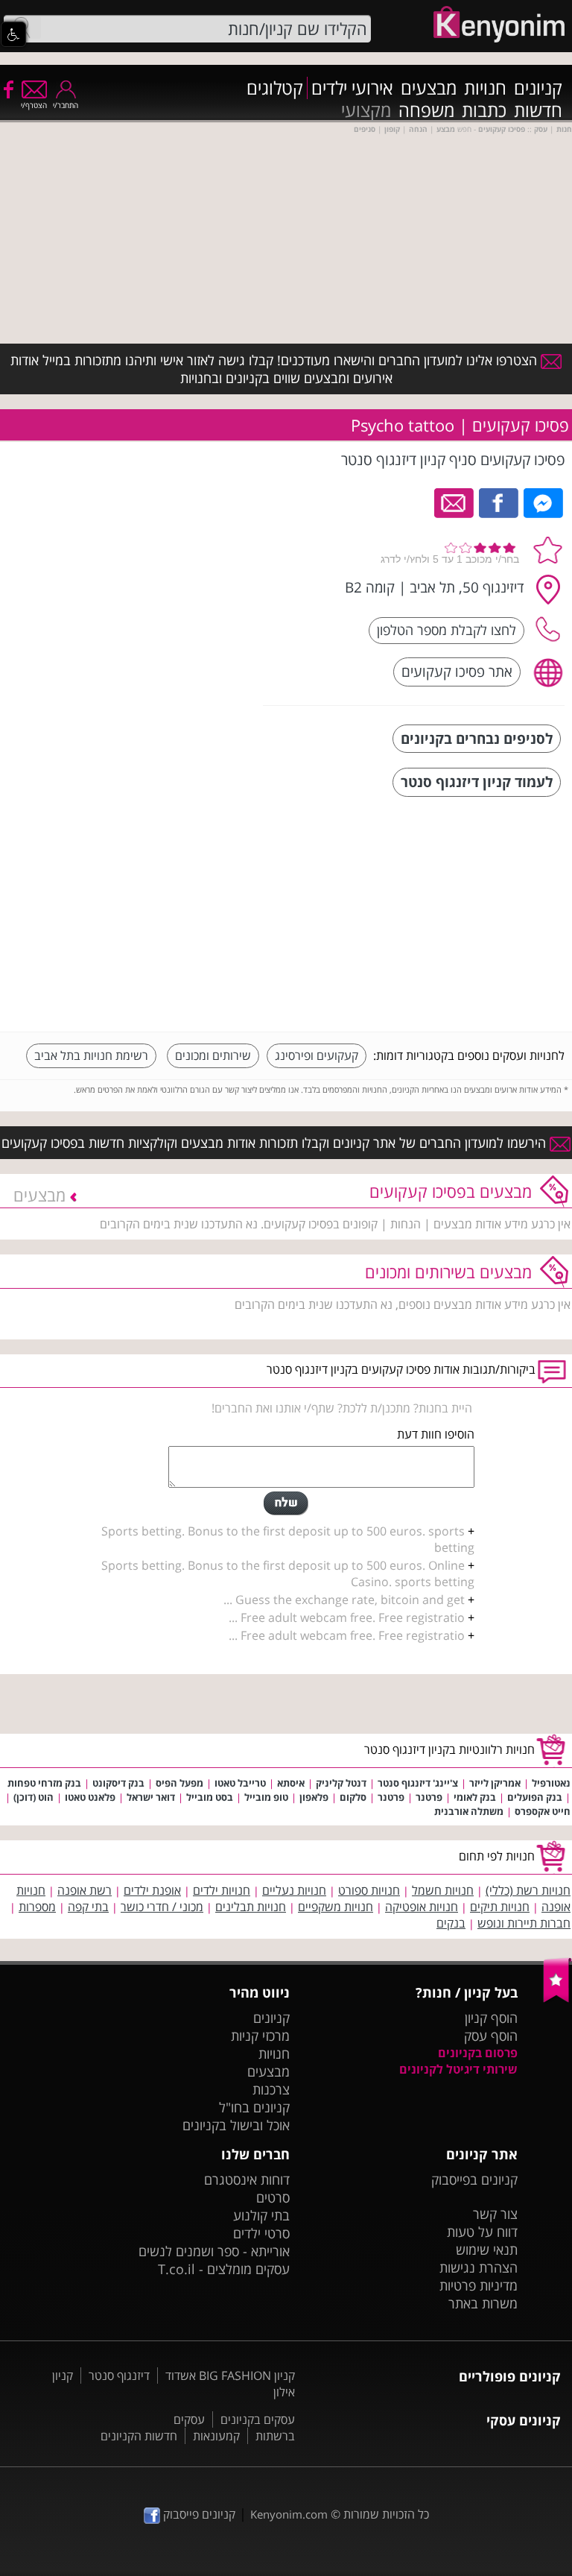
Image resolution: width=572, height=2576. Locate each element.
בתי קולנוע (261, 2215)
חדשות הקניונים (139, 2436)
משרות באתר (483, 2303)
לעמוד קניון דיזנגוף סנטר (477, 782)
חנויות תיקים (500, 1907)
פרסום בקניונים (478, 2053)
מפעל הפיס (179, 1783)
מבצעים (429, 88)
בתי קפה (88, 1907)
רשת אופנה (85, 1890)
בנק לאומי (475, 1797)
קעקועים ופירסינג (317, 1055)
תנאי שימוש (487, 2250)
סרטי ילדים (261, 2233)
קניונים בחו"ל (254, 2107)
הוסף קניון (491, 2018)
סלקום (353, 1797)
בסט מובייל (210, 1797)
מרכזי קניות (260, 2036)
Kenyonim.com (289, 2514)
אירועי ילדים (352, 88)
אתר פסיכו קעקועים (457, 671)
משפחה (426, 110)
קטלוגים (275, 88)
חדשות (538, 110)
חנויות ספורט (369, 1890)
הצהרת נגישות (479, 2267)
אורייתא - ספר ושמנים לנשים (214, 2251)
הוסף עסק (491, 2036)
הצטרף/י (34, 105)
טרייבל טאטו (240, 1783)
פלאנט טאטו (90, 1797)
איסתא (291, 1783)
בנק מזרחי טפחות (44, 1783)
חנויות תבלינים (251, 1907)
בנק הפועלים (535, 1797)
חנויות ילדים (222, 1890)
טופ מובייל (266, 1797)
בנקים (451, 1923)
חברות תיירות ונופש (524, 1923)
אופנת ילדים (152, 1890)
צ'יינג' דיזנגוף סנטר (418, 1783)
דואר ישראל (151, 1797)
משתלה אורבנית (469, 1811)
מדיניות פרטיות (479, 2285)
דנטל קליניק (341, 1783)
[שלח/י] (286, 1503)
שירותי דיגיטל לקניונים (458, 2069)
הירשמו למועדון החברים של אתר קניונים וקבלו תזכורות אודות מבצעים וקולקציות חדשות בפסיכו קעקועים (276, 1143)
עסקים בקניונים (258, 2419)
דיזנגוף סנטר (119, 2375)
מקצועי (366, 110)
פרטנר (429, 1797)
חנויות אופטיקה (422, 1907)
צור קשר (495, 2214)
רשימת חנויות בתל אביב (91, 1055)
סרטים (273, 2197)
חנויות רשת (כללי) (528, 1890)
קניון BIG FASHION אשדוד (230, 2375)
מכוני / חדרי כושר (162, 1907)
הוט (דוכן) (34, 1797)
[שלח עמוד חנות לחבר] (455, 502)
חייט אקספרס (543, 1811)
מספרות (37, 1907)
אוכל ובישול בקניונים (236, 2125)
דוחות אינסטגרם (247, 2179)
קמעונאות (216, 2436)
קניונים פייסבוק (198, 2514)
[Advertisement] (453, 916)
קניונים (538, 88)
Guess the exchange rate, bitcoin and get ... (344, 1600)
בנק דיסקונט (118, 1783)
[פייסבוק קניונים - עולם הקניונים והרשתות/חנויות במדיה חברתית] (7, 89)
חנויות (485, 88)
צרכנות (271, 2089)
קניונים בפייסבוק (474, 2179)
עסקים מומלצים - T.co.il (224, 2269)
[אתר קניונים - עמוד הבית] (557, 1999)
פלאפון (314, 1797)
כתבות (484, 110)
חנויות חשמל (443, 1890)
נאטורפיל (551, 1783)
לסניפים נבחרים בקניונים (477, 738)
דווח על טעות (482, 2232)
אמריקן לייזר (495, 1783)
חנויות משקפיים (336, 1907)
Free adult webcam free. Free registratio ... (347, 1617)
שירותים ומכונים (213, 1055)
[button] (13, 34)
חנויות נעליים (294, 1890)
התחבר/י (66, 105)
